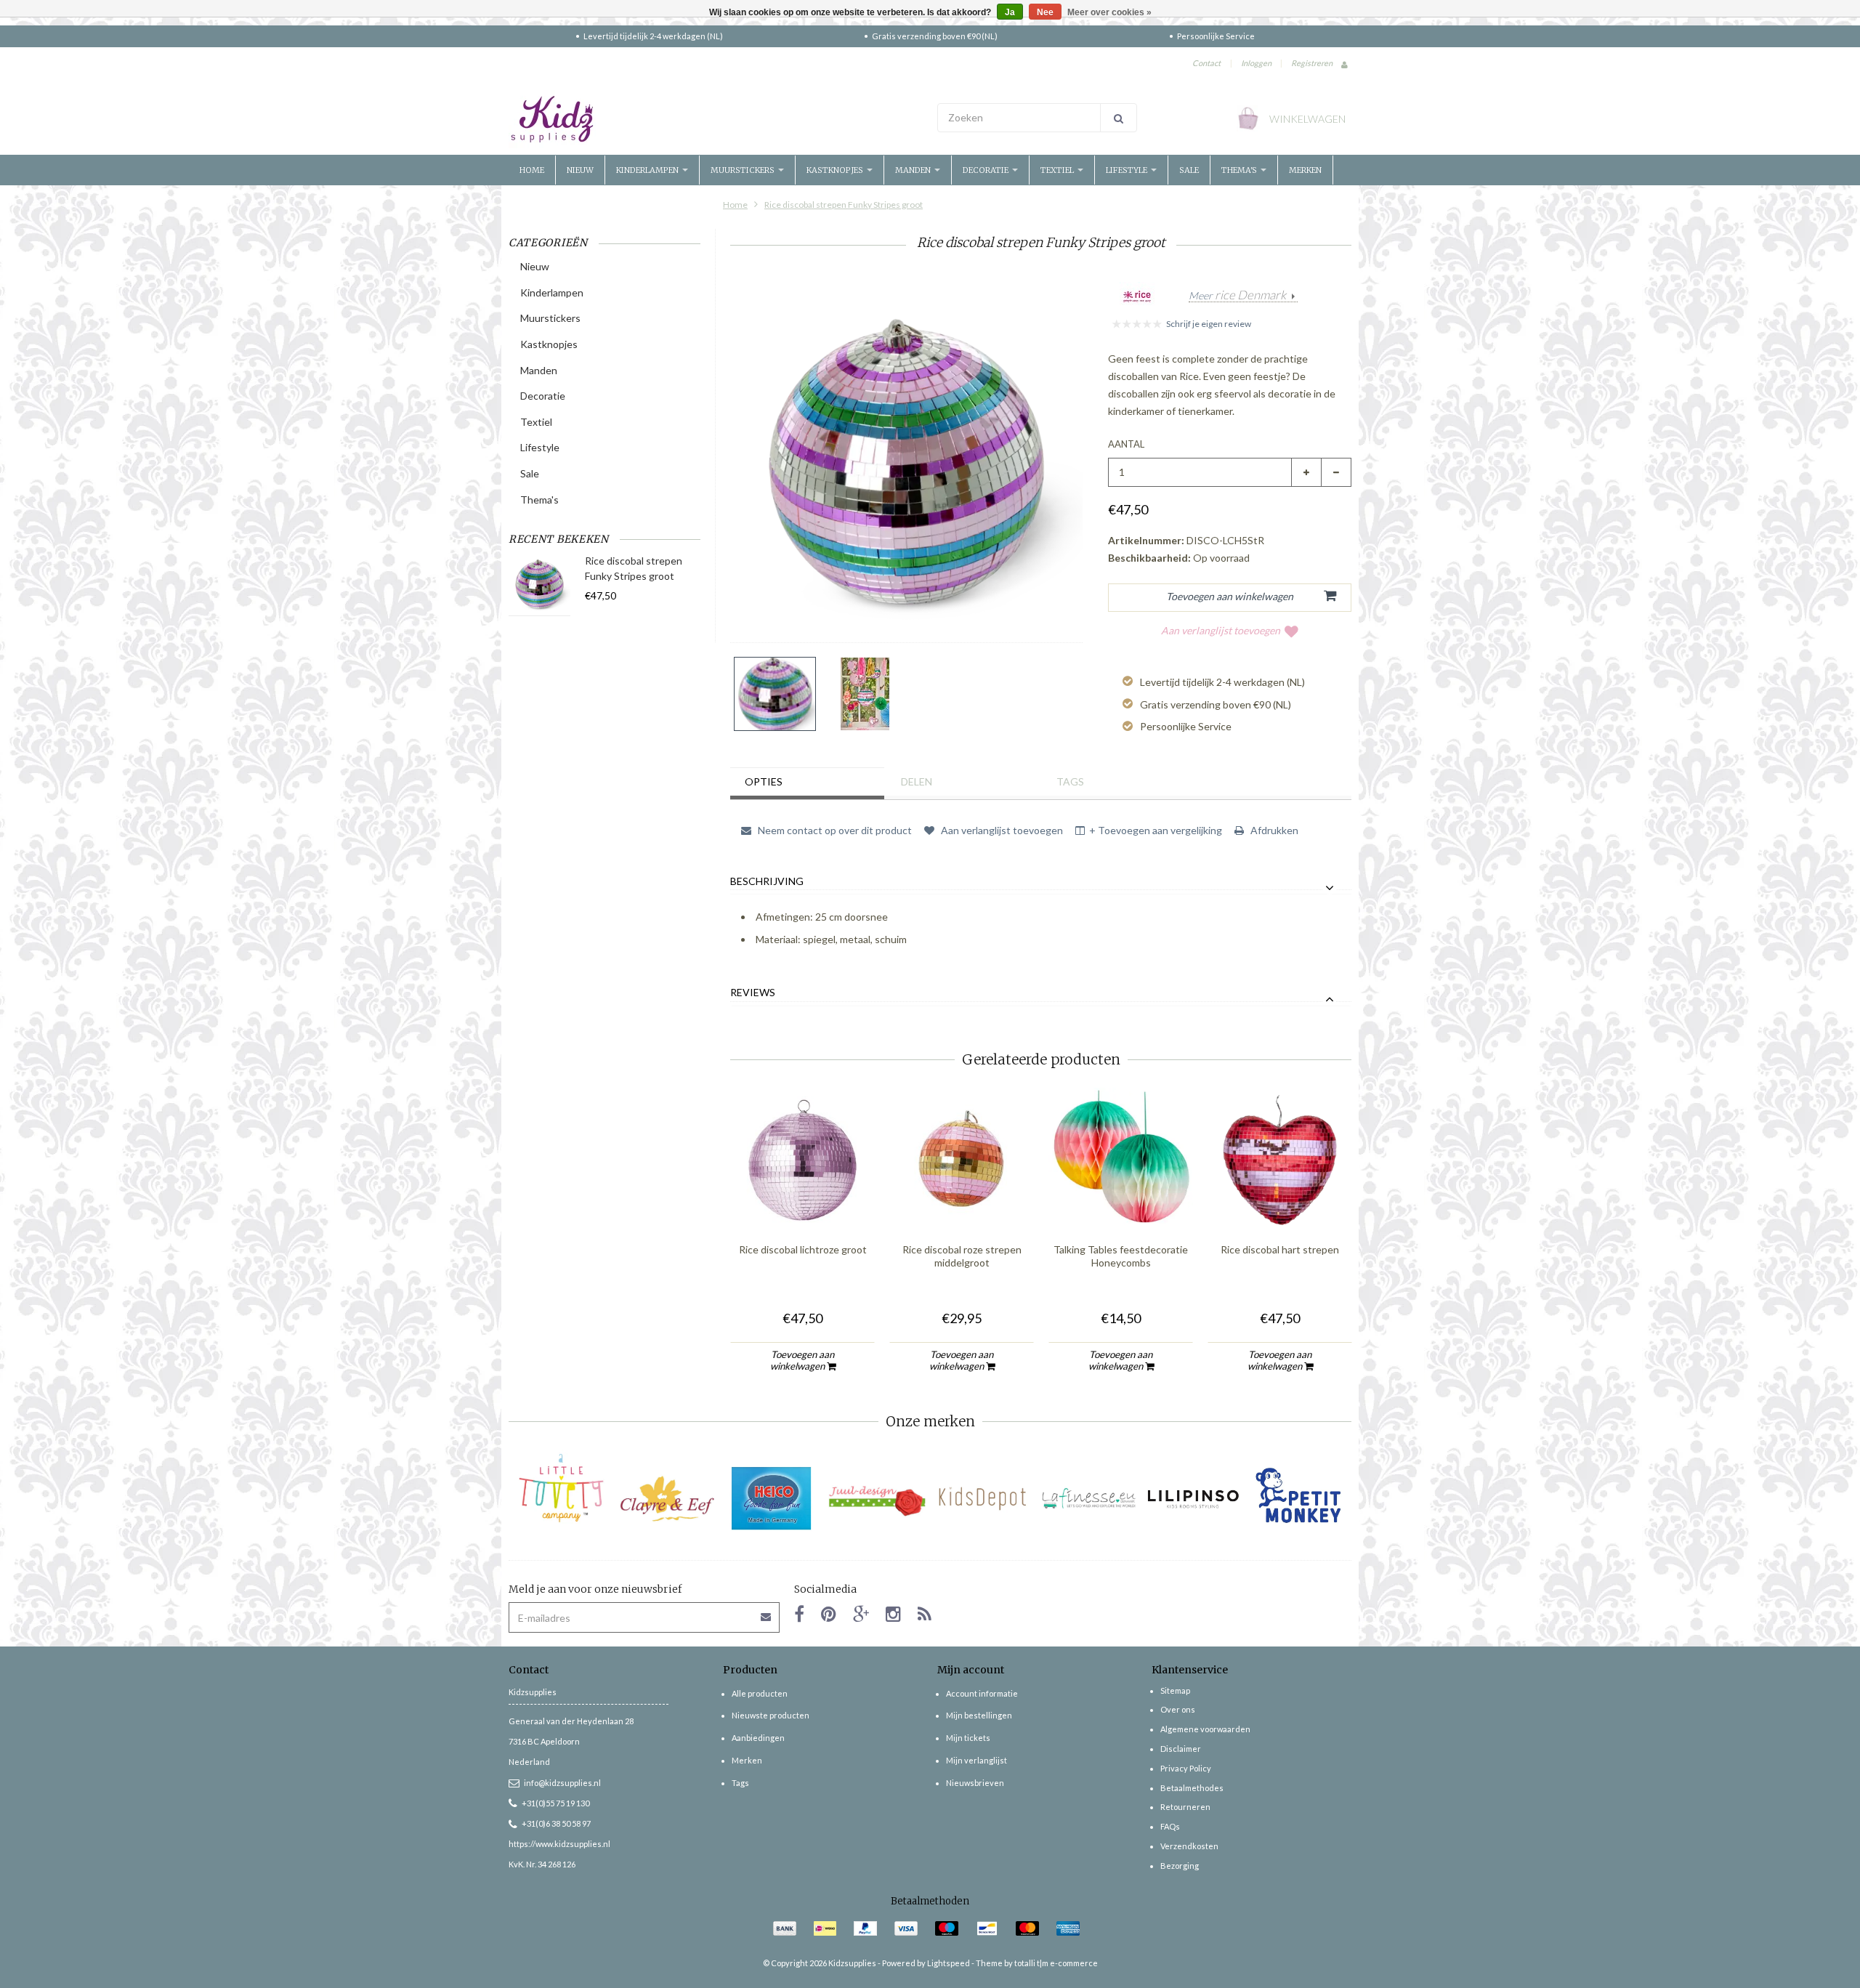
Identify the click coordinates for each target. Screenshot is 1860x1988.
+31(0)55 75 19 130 (555, 1803)
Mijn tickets (968, 1738)
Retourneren (1185, 1807)
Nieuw (580, 170)
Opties (764, 781)
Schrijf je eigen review (1209, 324)
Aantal (1126, 444)
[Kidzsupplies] (716, 119)
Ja (1010, 12)
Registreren (1312, 63)
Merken (1305, 170)
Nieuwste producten (771, 1715)
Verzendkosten (1189, 1846)
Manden (914, 170)
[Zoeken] (1119, 118)
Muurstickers (744, 170)
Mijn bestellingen (979, 1715)
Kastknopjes (836, 170)
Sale (1189, 170)
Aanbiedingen (758, 1738)
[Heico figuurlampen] (772, 1499)
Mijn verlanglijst (976, 1760)
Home (532, 170)
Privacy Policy (1186, 1768)
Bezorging (1180, 1866)
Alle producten (760, 1693)
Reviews (753, 993)
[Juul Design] (877, 1499)
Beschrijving (767, 881)
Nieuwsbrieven (975, 1783)
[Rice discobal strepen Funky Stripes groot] (775, 694)
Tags (1070, 781)
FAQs (1170, 1826)
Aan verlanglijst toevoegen (1221, 630)
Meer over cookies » (1109, 12)
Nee (1045, 12)
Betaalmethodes (1192, 1788)
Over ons (1178, 1709)
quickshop (803, 1202)
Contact (1206, 63)
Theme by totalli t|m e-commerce (1037, 1963)
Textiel (1058, 170)
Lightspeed (949, 1963)
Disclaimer (1181, 1749)
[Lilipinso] (1193, 1499)
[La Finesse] (1088, 1499)
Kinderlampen (648, 170)
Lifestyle (1128, 170)
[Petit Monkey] (1299, 1499)
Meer (1237, 296)
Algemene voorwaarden (1205, 1729)
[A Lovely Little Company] (561, 1488)
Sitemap (1175, 1690)
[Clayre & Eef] (667, 1499)
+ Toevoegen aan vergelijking (1156, 830)
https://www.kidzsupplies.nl (559, 1844)
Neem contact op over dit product (834, 830)
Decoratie (987, 170)
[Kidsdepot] (983, 1499)
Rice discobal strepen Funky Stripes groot (844, 205)
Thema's (1240, 170)
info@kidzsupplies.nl (562, 1783)
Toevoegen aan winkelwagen (802, 1360)
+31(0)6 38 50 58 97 (556, 1823)
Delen (917, 781)
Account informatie (982, 1693)
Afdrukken (1273, 830)
